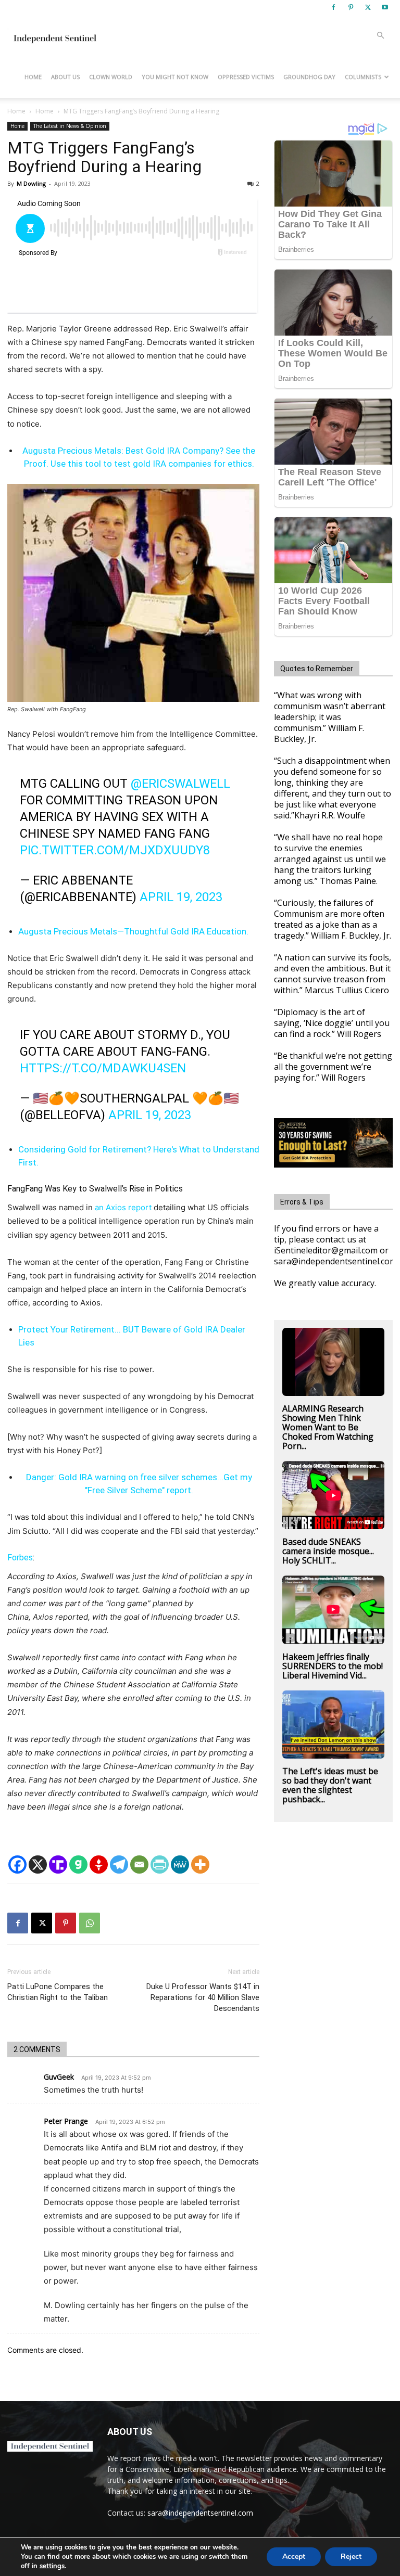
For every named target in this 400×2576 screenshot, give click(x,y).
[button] (380, 36)
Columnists (363, 77)
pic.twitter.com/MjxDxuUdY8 (115, 850)
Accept (294, 2556)
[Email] (139, 1864)
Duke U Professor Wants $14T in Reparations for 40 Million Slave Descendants (203, 1997)
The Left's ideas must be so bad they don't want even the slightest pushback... (330, 1785)
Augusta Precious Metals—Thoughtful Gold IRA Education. (133, 931)
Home (33, 77)
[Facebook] (333, 7)
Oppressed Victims (246, 77)
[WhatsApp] (90, 1923)
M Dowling (31, 183)
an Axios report (123, 1207)
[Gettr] (99, 1864)
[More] (200, 1864)
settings (52, 2566)
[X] (368, 7)
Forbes (20, 1558)
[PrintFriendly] (160, 1864)
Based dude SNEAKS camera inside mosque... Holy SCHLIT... (328, 1551)
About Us (65, 77)
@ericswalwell (180, 784)
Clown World (111, 77)
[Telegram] (119, 1864)
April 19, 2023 (181, 897)
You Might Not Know (175, 77)
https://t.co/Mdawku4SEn (103, 1068)
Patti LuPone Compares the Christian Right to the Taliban (58, 1992)
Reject (351, 2556)
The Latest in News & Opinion (70, 126)
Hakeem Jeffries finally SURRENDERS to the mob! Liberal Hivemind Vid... (333, 1666)
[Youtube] (385, 7)
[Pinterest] (351, 7)
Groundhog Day (309, 77)
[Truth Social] (58, 1864)
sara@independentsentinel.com (200, 2513)
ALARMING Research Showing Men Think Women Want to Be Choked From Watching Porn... (328, 1427)
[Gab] (78, 1864)
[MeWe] (180, 1864)
